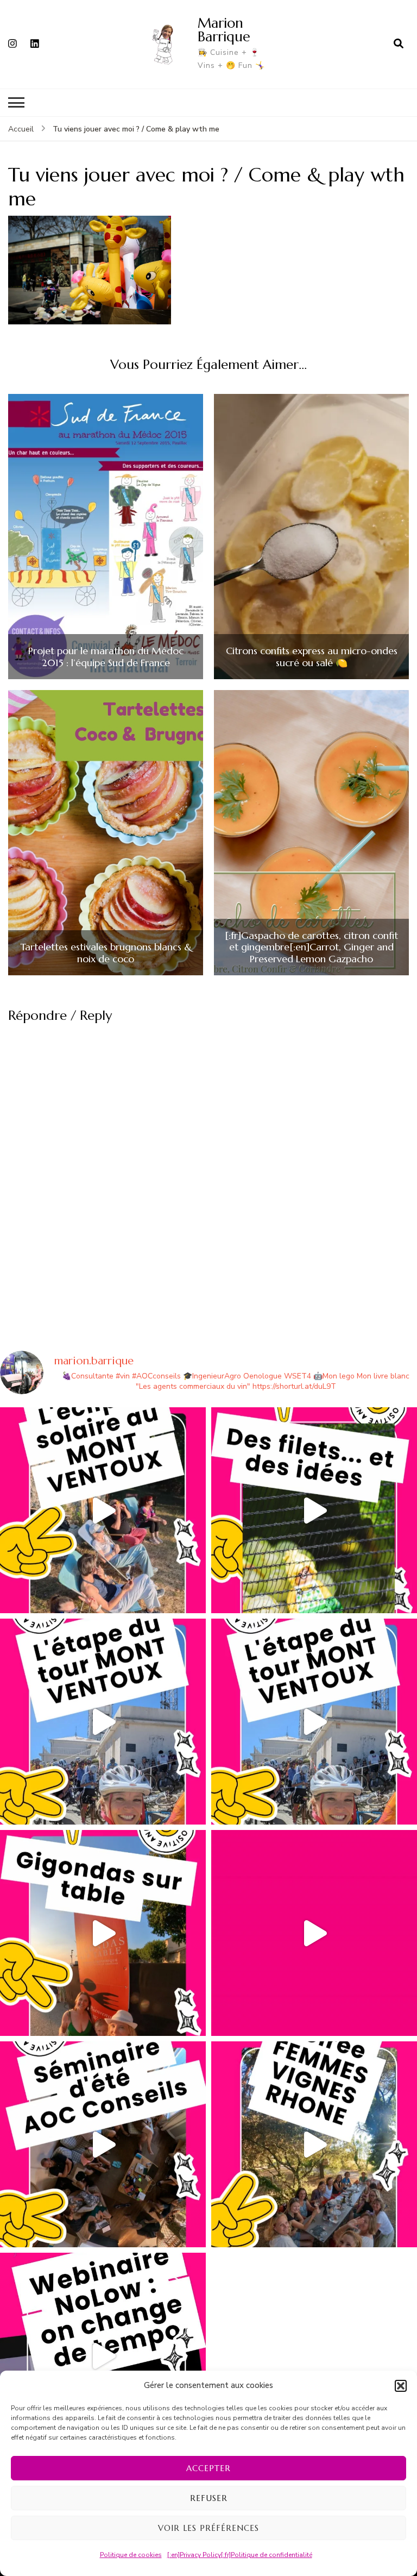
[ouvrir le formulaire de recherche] (399, 44)
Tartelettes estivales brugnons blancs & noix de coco (106, 953)
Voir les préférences (208, 2528)
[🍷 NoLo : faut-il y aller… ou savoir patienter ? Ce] (103, 2356)
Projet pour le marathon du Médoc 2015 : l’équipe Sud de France (106, 657)
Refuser (209, 2498)
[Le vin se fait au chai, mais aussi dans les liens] (314, 2144)
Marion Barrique (224, 30)
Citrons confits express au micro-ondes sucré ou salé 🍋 (312, 657)
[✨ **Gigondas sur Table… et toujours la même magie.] (103, 1933)
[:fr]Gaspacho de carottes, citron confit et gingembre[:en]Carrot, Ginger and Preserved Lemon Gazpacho (311, 947)
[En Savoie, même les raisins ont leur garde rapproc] (314, 1510)
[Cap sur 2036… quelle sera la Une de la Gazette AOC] (103, 2144)
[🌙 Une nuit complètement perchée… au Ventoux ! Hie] (103, 1510)
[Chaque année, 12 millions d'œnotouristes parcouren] (314, 1933)
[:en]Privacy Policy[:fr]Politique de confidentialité (240, 2555)
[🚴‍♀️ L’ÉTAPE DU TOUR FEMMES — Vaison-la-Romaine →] (103, 1722)
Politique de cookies (131, 2555)
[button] (401, 2386)
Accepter (208, 2468)
